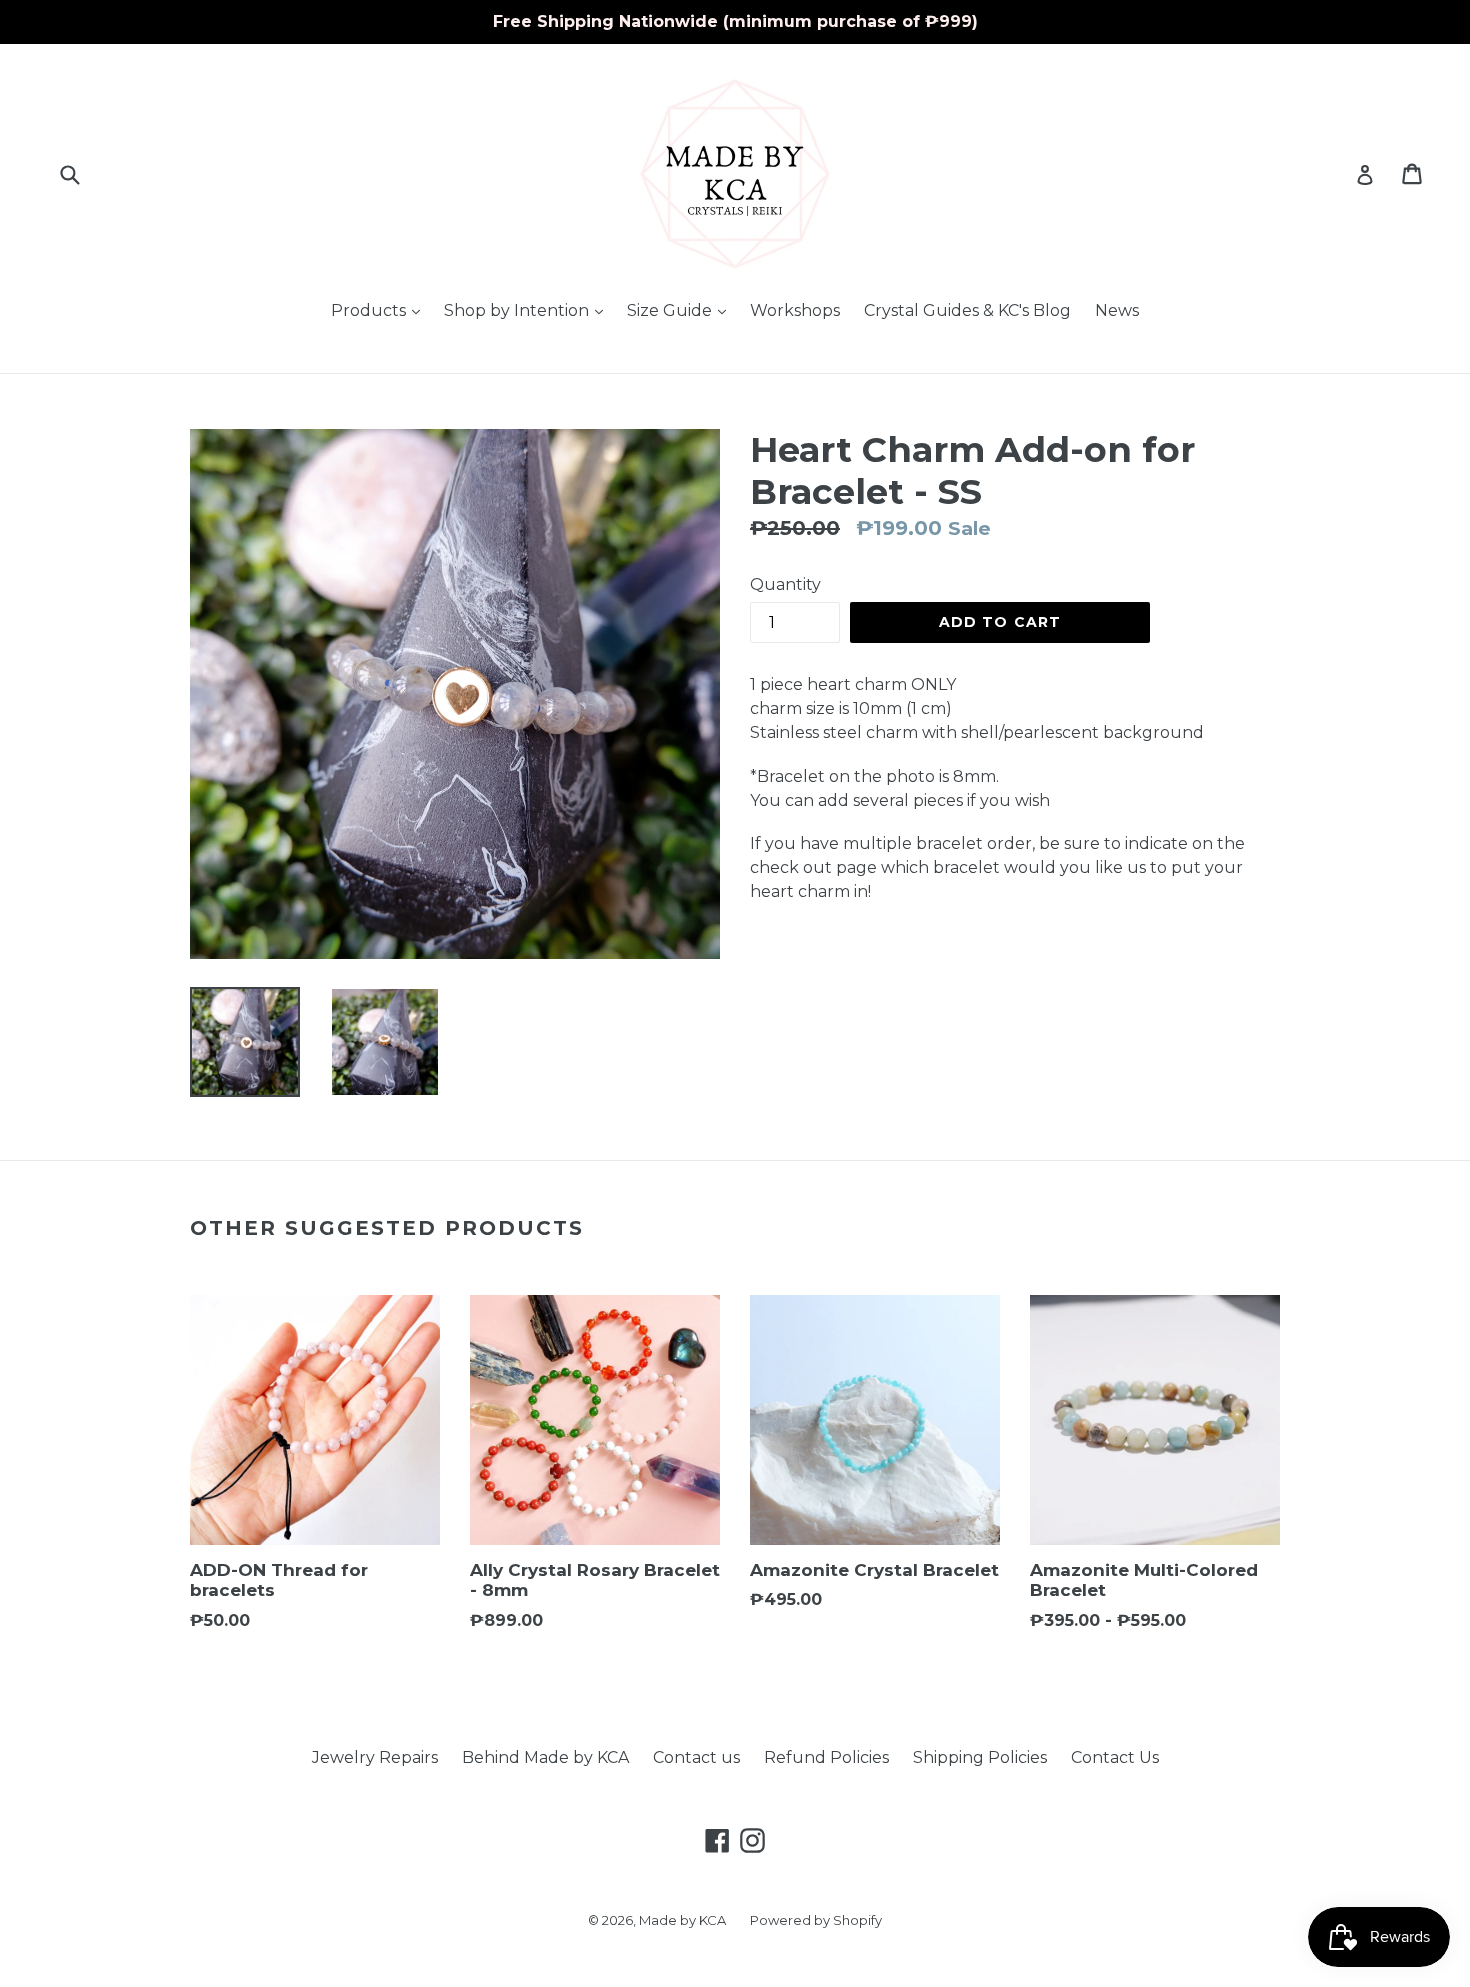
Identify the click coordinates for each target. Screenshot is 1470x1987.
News (1117, 310)
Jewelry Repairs (375, 1757)
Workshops (795, 310)
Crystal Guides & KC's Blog (967, 310)
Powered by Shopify (816, 1920)
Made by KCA (682, 1920)
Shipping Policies (980, 1757)
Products (380, 310)
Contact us (696, 1757)
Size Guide (681, 310)
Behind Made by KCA (545, 1757)
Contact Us (1115, 1757)
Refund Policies (826, 1757)
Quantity (785, 584)
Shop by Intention (528, 310)
